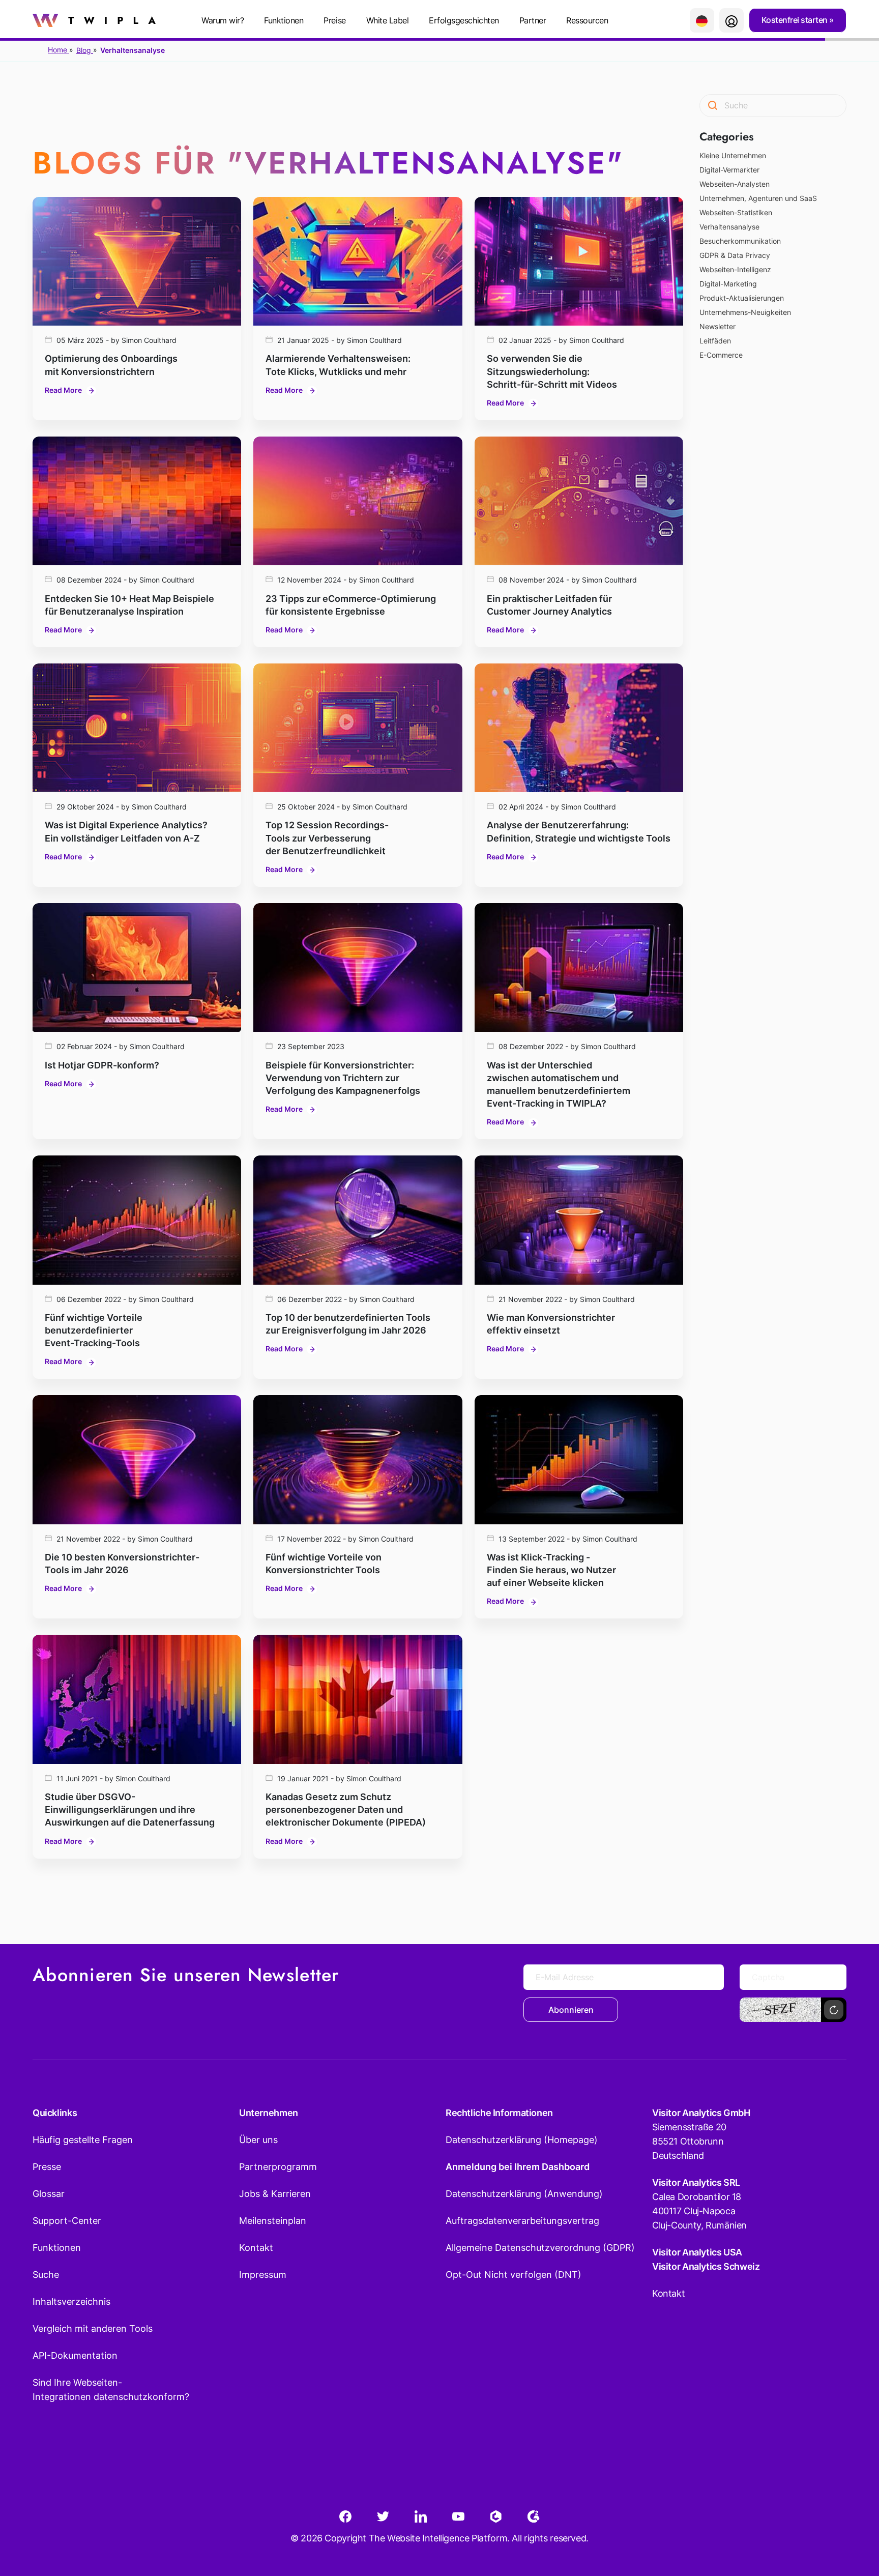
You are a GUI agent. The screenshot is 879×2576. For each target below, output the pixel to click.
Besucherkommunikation (740, 241)
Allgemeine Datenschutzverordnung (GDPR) (540, 2248)
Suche (46, 2275)
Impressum (263, 2275)
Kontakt (256, 2248)
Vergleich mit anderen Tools (93, 2328)
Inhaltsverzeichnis (71, 2302)
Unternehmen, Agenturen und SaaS (758, 198)
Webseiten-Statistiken (736, 212)
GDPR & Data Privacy (735, 255)
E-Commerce (721, 355)
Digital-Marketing (728, 284)
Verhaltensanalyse (729, 227)
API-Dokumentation (75, 2355)
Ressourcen (587, 20)
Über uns (258, 2140)
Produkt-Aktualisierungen (742, 298)
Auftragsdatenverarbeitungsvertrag (522, 2221)
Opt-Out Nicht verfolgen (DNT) (514, 2275)
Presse (47, 2167)
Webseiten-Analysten (735, 184)
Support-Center (67, 2221)
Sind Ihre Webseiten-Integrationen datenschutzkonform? (111, 2390)
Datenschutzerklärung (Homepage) (522, 2140)
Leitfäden (715, 341)
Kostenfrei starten (796, 20)
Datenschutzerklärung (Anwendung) (524, 2194)
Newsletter (717, 326)
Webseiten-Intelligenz (735, 269)
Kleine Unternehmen (733, 155)
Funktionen (284, 20)
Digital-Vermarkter (729, 170)
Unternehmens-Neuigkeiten (745, 312)
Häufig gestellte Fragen (83, 2140)
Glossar (49, 2194)
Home (58, 50)
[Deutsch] (702, 20)
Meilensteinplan (273, 2221)
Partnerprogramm (278, 2167)
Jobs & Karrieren (275, 2194)
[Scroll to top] (853, 2518)
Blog (85, 50)
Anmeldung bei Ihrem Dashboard (518, 2167)
